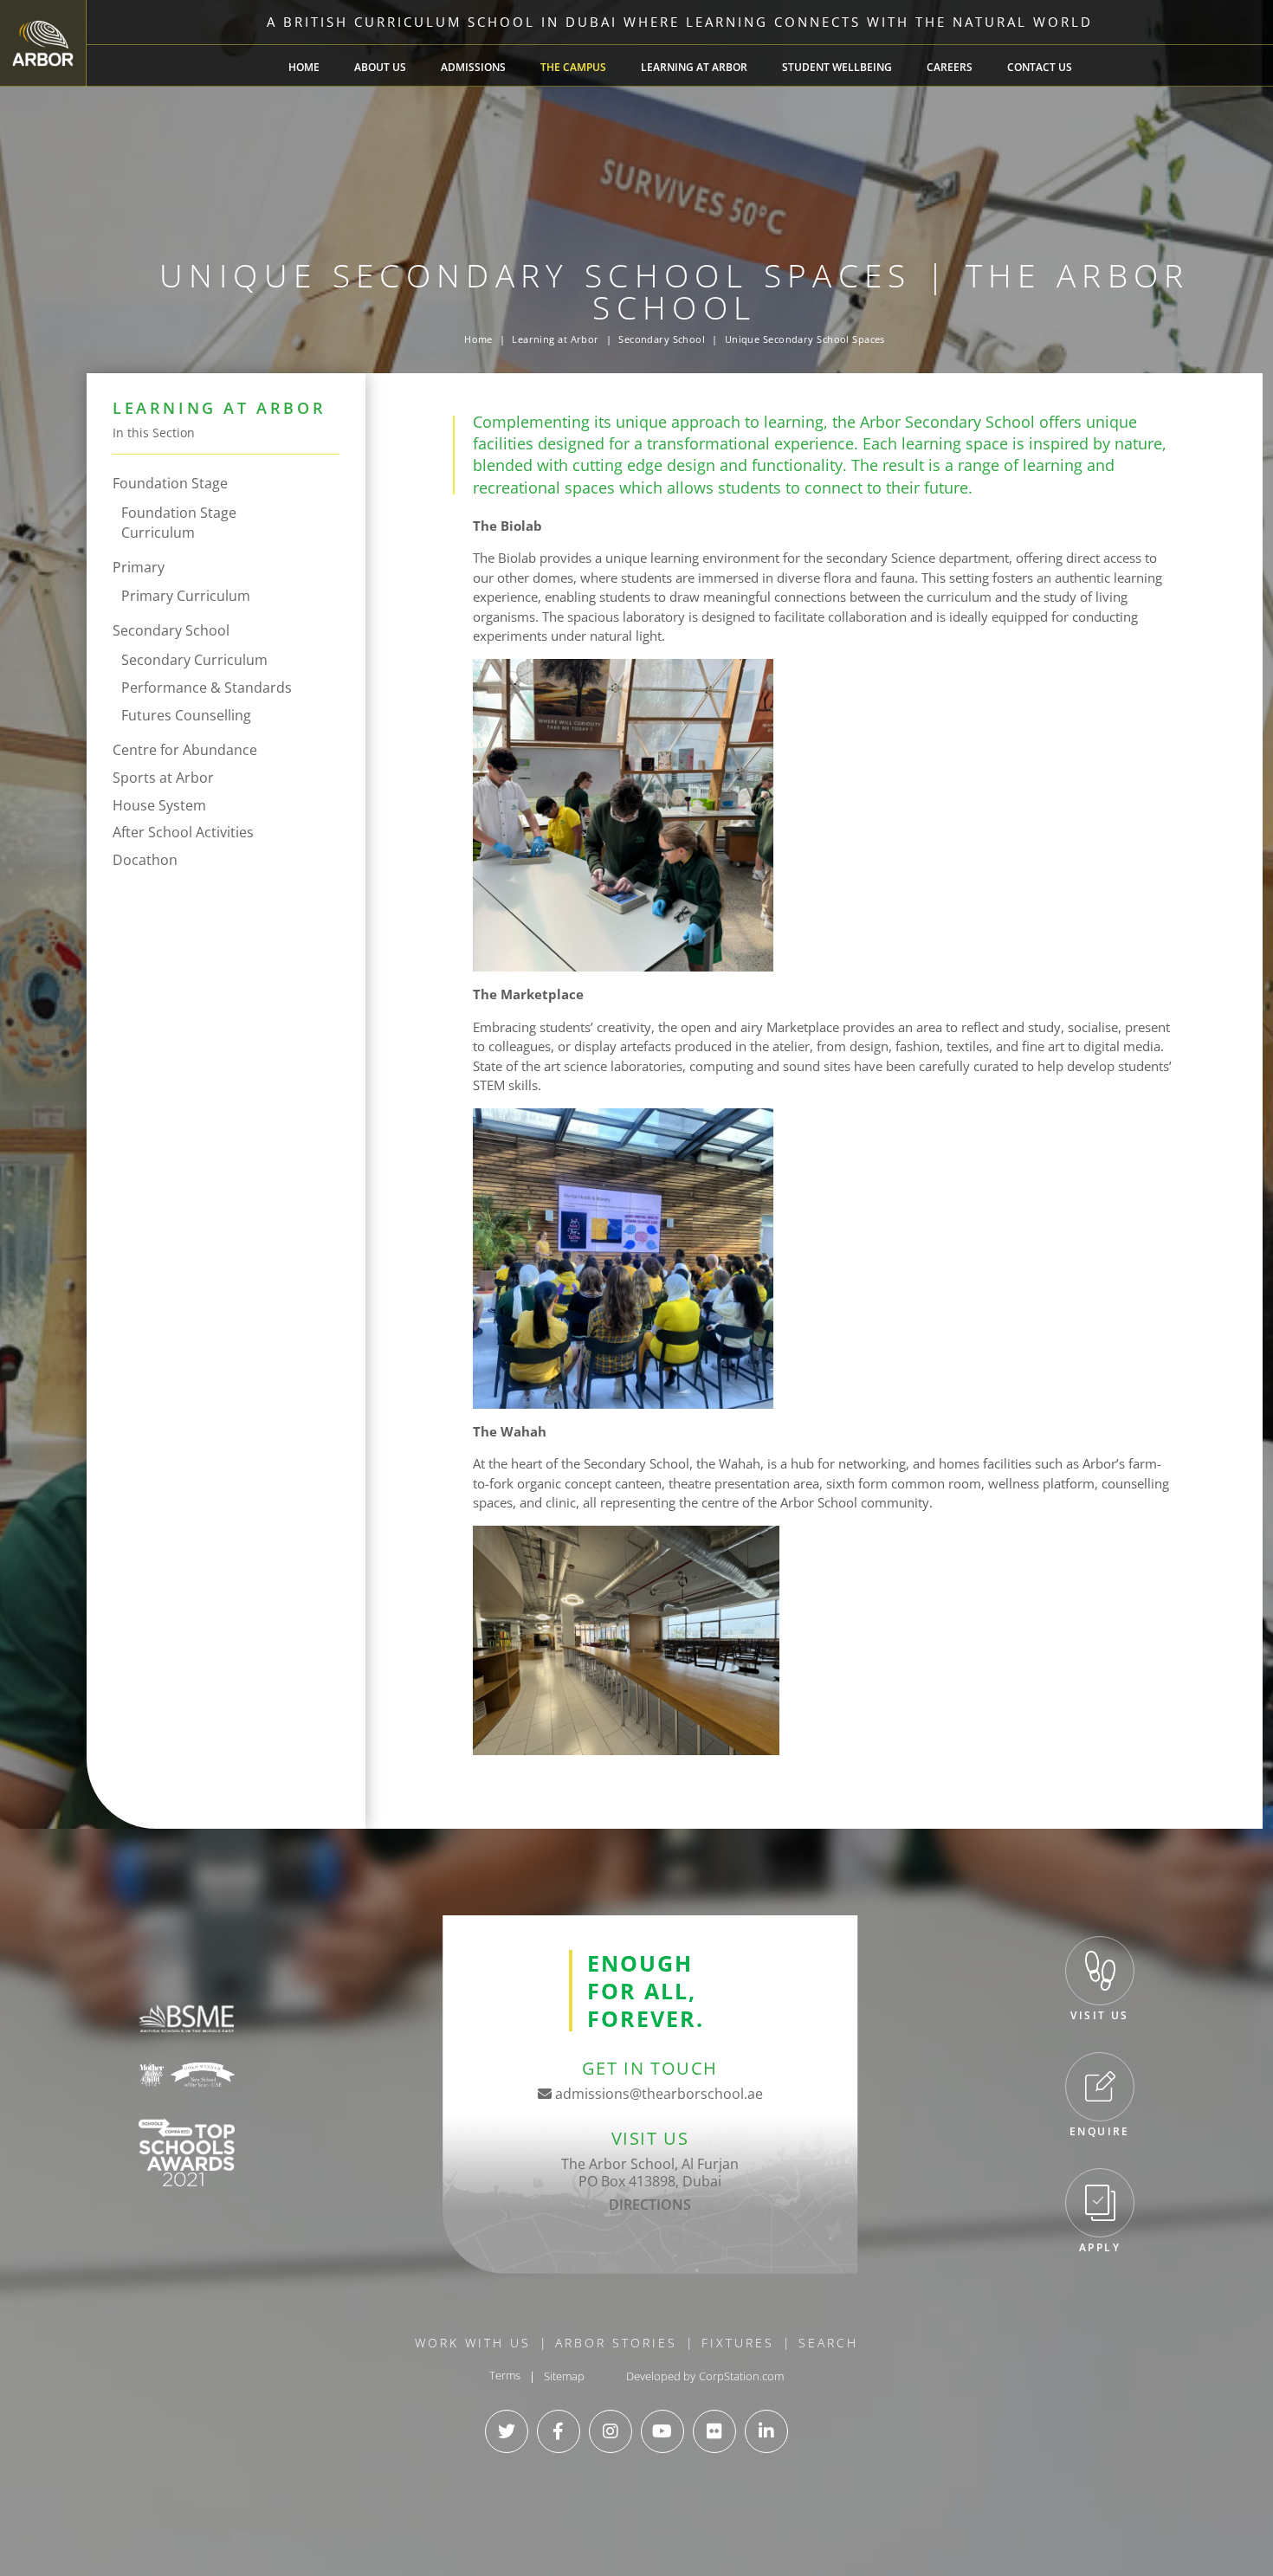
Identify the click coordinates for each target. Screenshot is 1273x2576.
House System (159, 805)
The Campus (573, 67)
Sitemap (564, 2376)
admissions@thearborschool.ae (657, 2094)
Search (828, 2343)
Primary (139, 567)
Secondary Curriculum (194, 660)
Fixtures (738, 2343)
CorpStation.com (741, 2376)
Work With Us (473, 2343)
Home (304, 67)
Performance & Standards (207, 688)
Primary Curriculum (186, 596)
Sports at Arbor (163, 778)
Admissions (473, 67)
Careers (950, 67)
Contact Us (1040, 67)
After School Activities (183, 832)
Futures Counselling (186, 715)
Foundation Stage (170, 483)
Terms (505, 2376)
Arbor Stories (616, 2343)
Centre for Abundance (185, 750)
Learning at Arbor (694, 67)
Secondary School (662, 339)
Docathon (145, 860)
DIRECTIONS (650, 2205)
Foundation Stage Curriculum (179, 523)
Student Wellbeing (837, 67)
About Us (380, 67)
